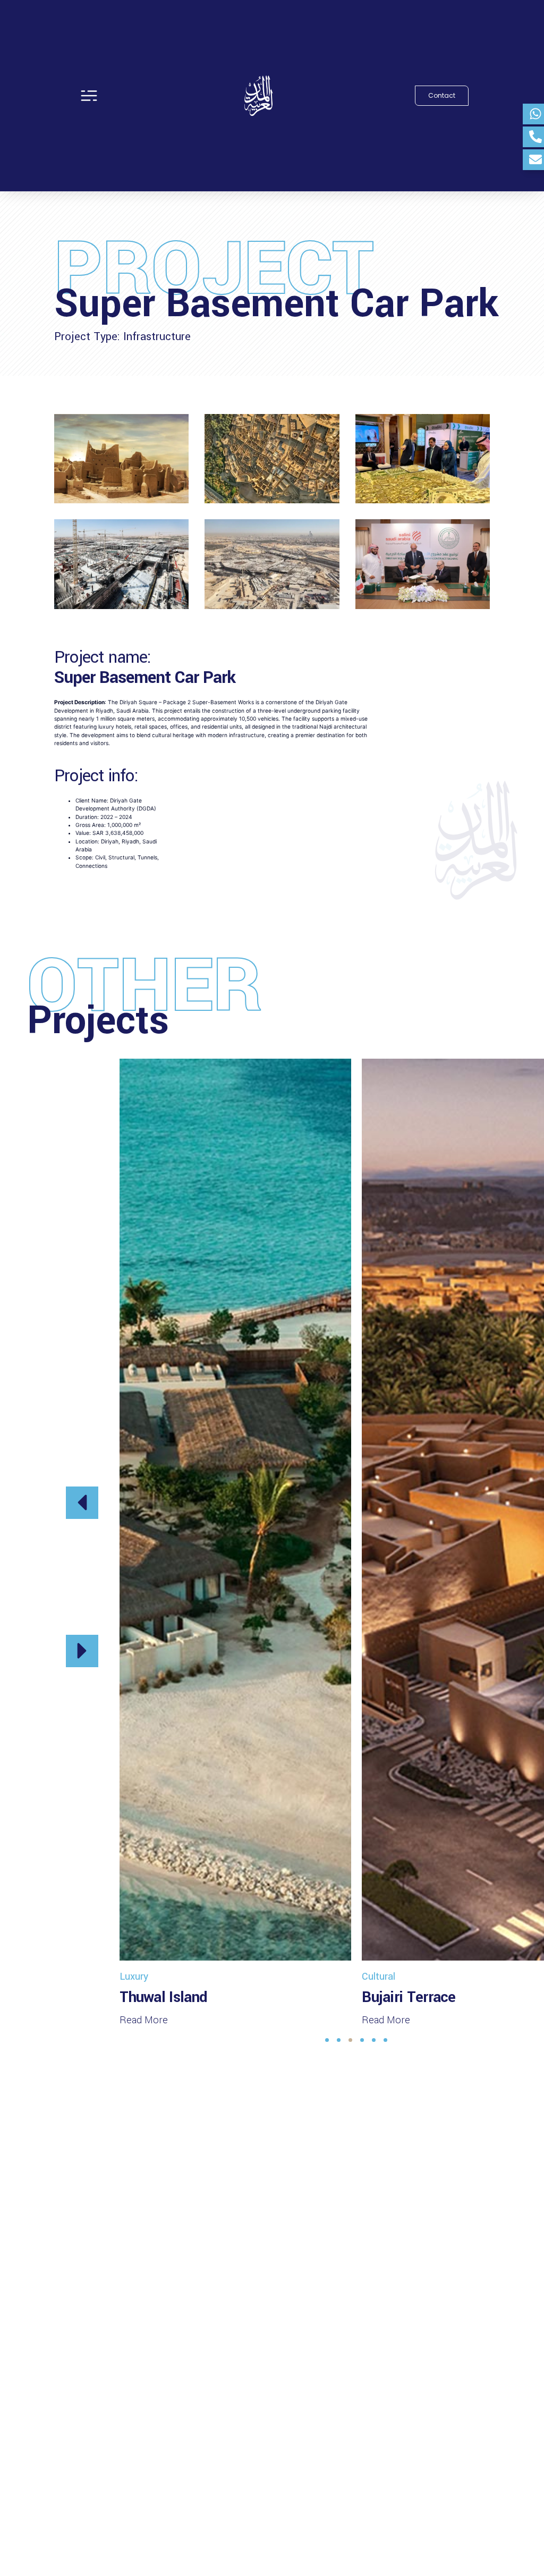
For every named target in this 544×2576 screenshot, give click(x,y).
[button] (82, 1503)
